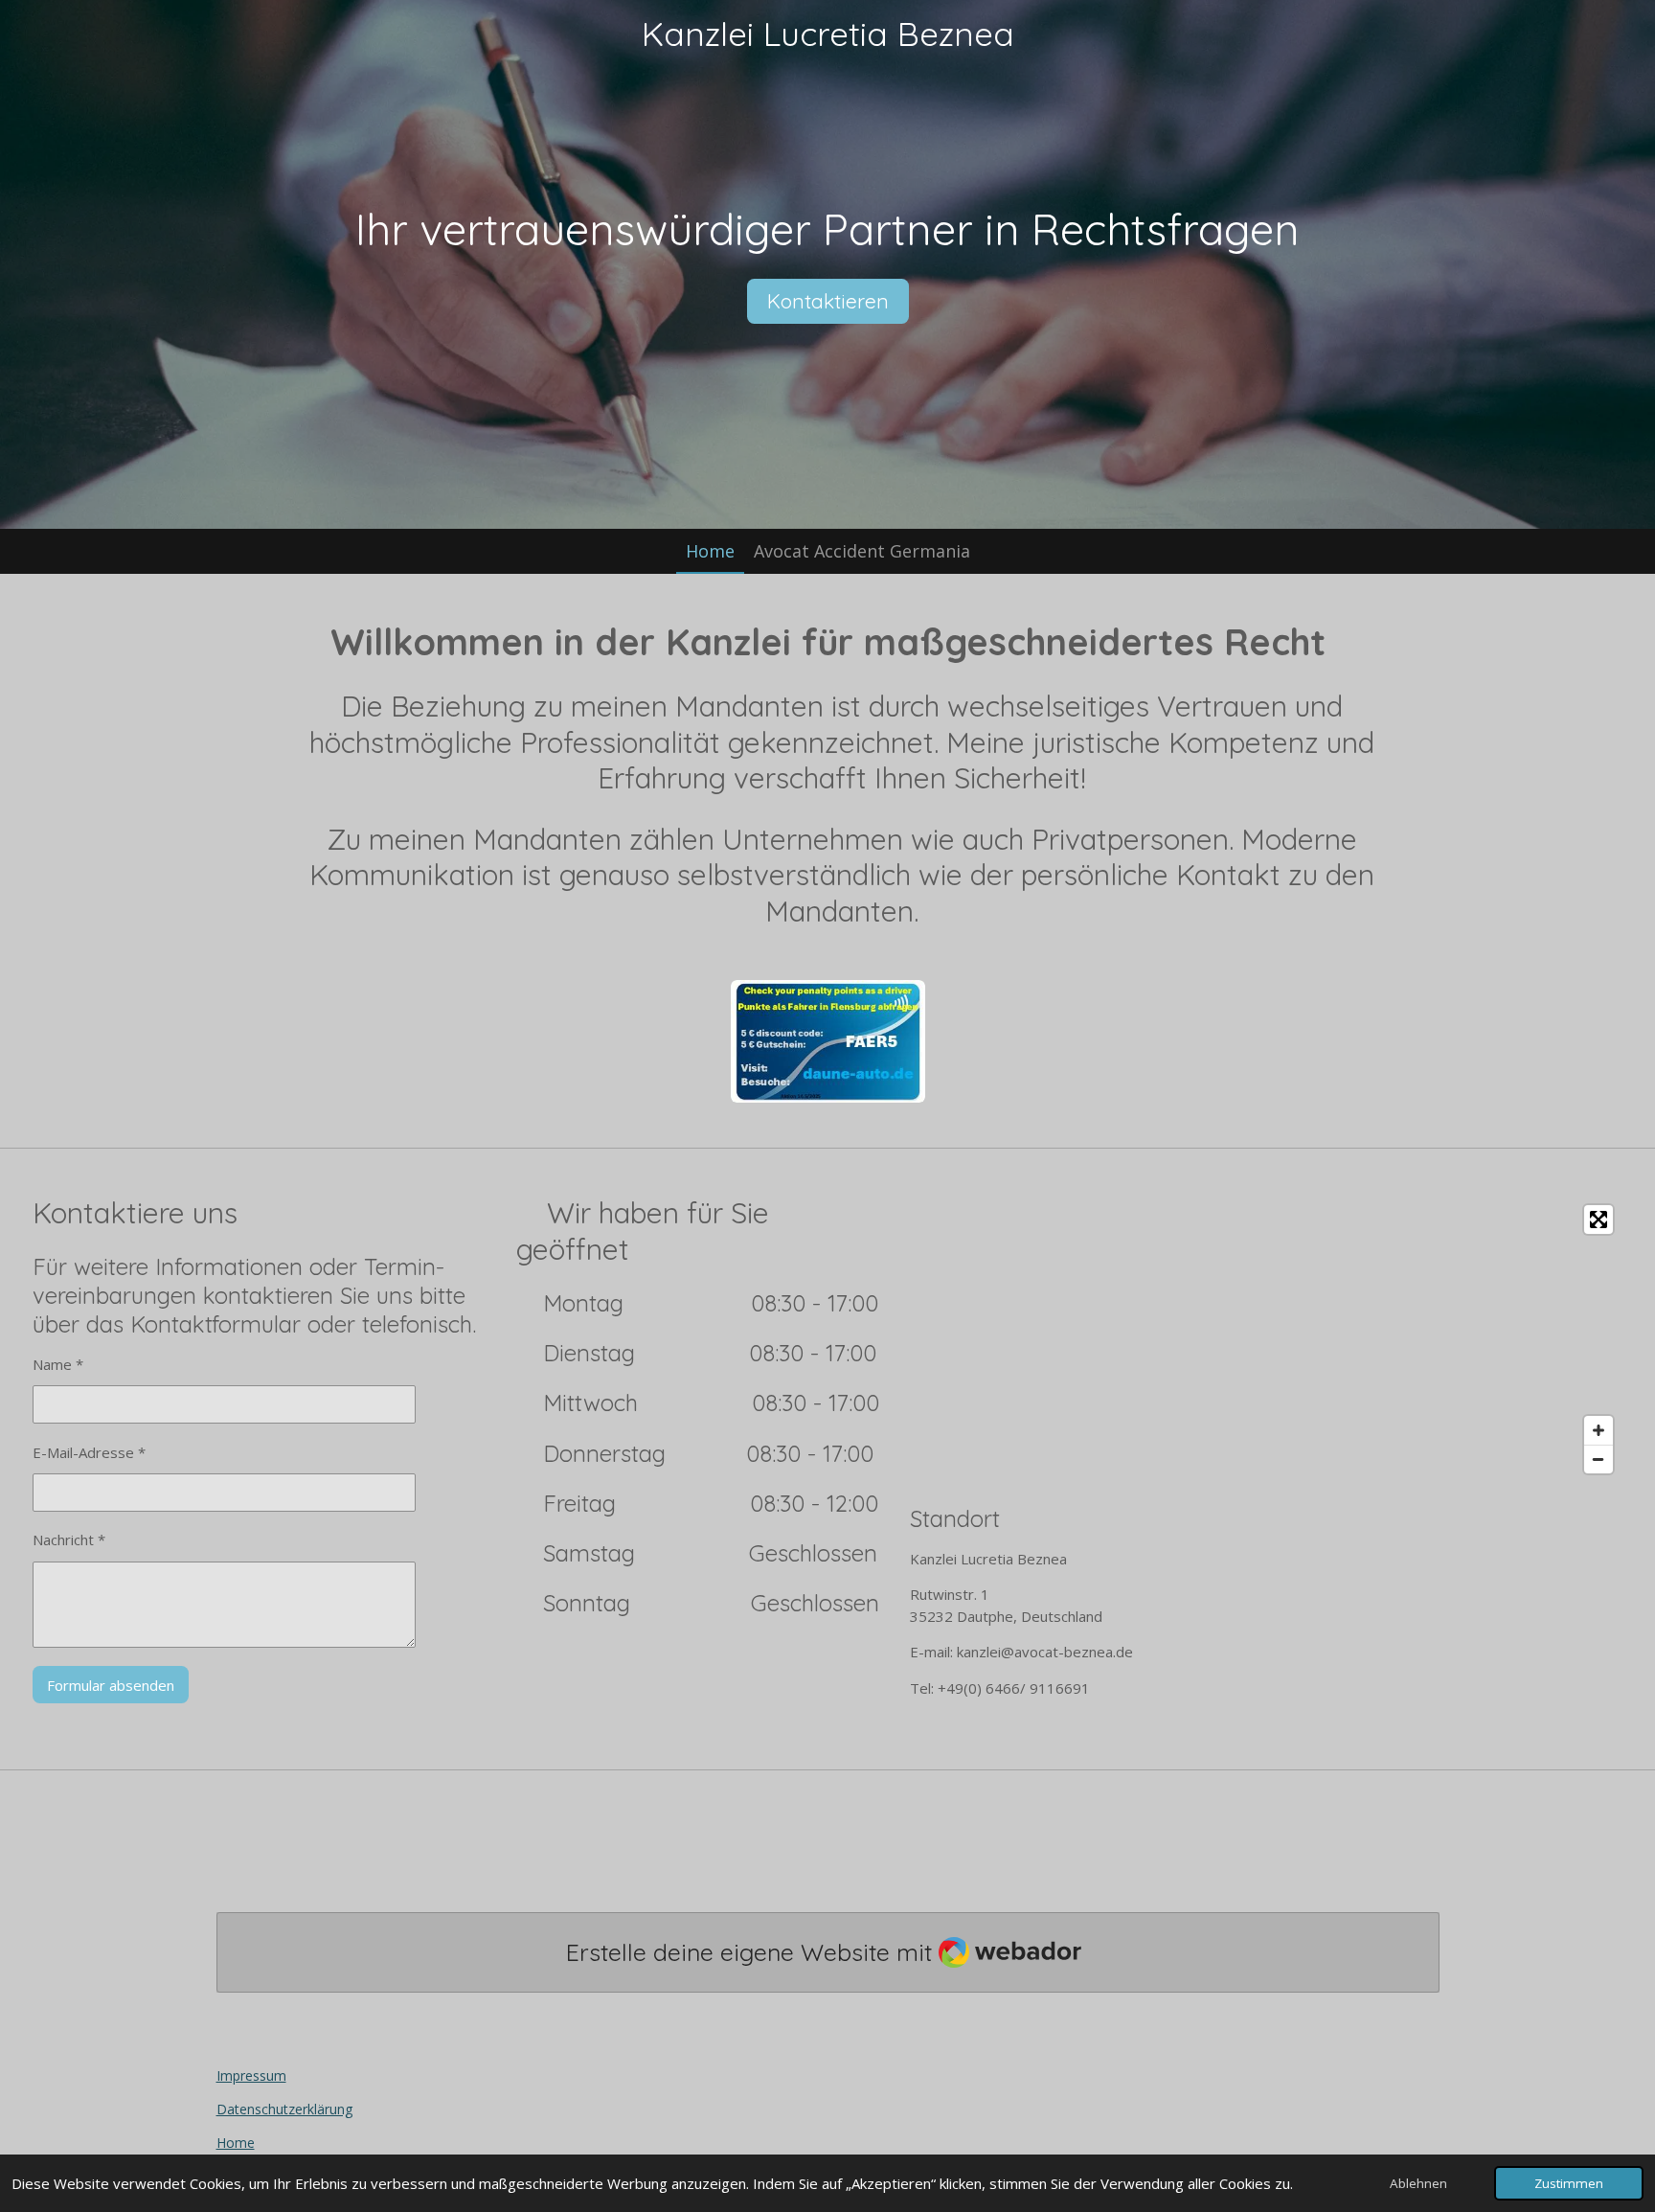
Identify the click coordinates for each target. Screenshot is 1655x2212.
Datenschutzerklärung (284, 2109)
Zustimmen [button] (1569, 2183)
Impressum (251, 2075)
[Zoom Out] (1598, 1459)
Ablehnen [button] (1418, 2183)
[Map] (1266, 1339)
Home (236, 2143)
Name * (58, 1364)
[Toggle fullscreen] (1598, 1220)
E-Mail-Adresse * (89, 1452)
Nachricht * (69, 1539)
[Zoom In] (1598, 1430)
